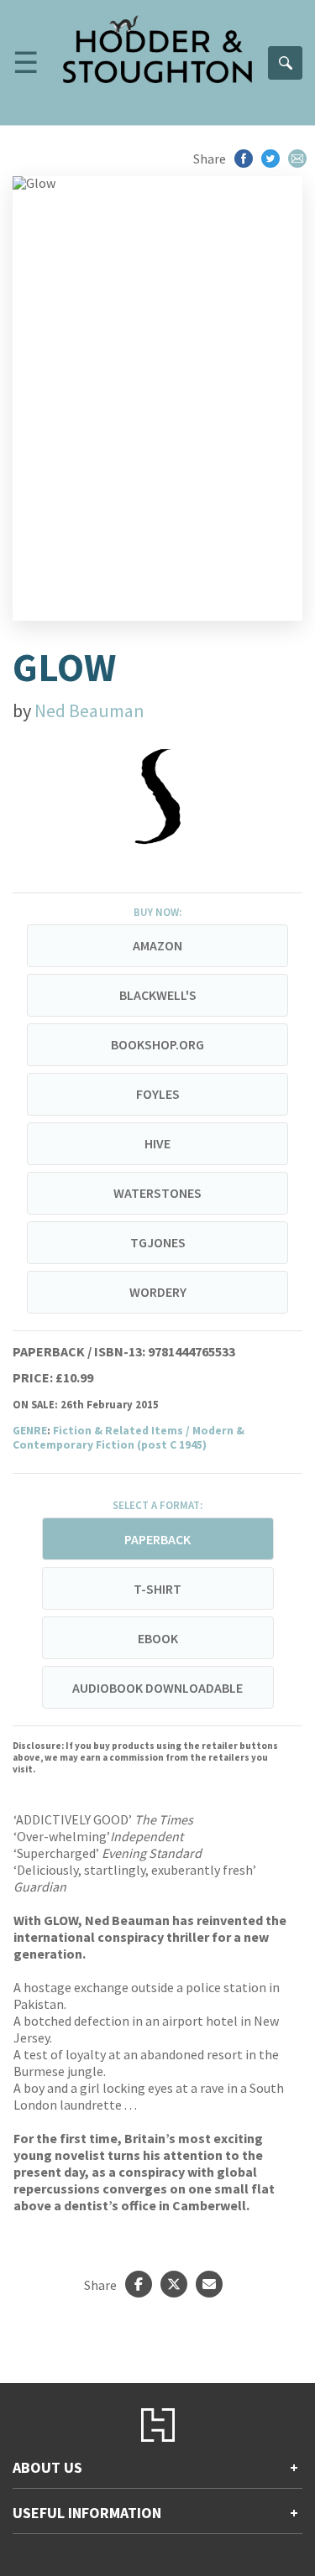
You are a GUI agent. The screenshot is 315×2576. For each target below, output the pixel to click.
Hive (157, 1143)
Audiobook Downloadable (157, 1688)
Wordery (158, 1292)
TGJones (158, 1242)
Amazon (157, 945)
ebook (158, 1638)
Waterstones (157, 1193)
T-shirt (157, 1589)
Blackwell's (158, 995)
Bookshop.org (157, 1044)
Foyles (158, 1094)
